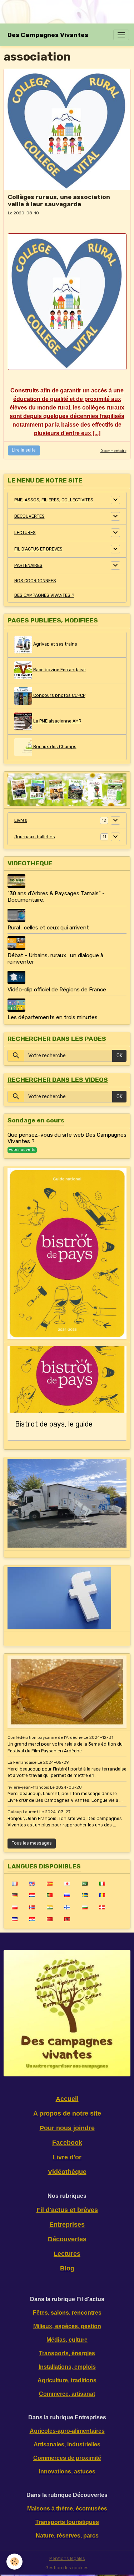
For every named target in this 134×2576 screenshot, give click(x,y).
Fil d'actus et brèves (67, 2210)
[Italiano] (102, 1883)
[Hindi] (49, 1907)
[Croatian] (32, 1919)
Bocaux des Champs (54, 747)
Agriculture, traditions (67, 2380)
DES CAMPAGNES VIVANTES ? (44, 595)
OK (120, 1056)
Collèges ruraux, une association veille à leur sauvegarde (59, 200)
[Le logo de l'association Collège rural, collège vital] (67, 302)
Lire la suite (24, 450)
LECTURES (25, 533)
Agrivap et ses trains (55, 644)
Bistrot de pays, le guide (54, 1424)
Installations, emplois (67, 2367)
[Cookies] (14, 2562)
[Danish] (102, 1907)
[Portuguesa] (49, 1895)
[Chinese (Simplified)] (49, 1919)
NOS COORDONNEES (35, 581)
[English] (32, 1883)
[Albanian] (67, 1919)
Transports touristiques (67, 2522)
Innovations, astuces (67, 2471)
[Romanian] (102, 1895)
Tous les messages (32, 1843)
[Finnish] (67, 1907)
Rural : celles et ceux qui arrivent (48, 928)
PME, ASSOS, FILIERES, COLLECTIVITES (54, 500)
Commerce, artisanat (67, 2394)
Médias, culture (67, 2340)
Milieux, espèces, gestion (67, 2326)
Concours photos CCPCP (59, 695)
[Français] (14, 1883)
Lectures (67, 2254)
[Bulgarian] (85, 1907)
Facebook (67, 2143)
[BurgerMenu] (121, 35)
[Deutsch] (14, 1895)
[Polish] (14, 1907)
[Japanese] (67, 1883)
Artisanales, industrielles (67, 2444)
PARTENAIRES (28, 565)
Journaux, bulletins (35, 837)
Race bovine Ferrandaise (59, 670)
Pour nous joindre (67, 2128)
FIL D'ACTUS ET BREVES (38, 549)
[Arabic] (85, 1883)
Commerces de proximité (67, 2458)
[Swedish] (85, 1895)
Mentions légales (67, 2559)
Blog (67, 2268)
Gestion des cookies (67, 2568)
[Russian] (67, 1895)
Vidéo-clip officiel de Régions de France (57, 990)
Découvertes (67, 2239)
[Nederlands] (32, 1895)
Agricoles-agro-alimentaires (67, 2431)
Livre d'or (67, 2157)
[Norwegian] (32, 1907)
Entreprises (67, 2225)
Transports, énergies (67, 2353)
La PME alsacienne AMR (57, 721)
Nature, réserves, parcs (67, 2536)
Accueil (67, 2099)
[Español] (49, 1883)
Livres (21, 820)
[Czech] (14, 1919)
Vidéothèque (67, 2172)
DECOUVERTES (29, 516)
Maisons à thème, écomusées (67, 2509)
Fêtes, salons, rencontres (67, 2313)
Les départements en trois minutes (53, 1017)
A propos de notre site (67, 2113)
